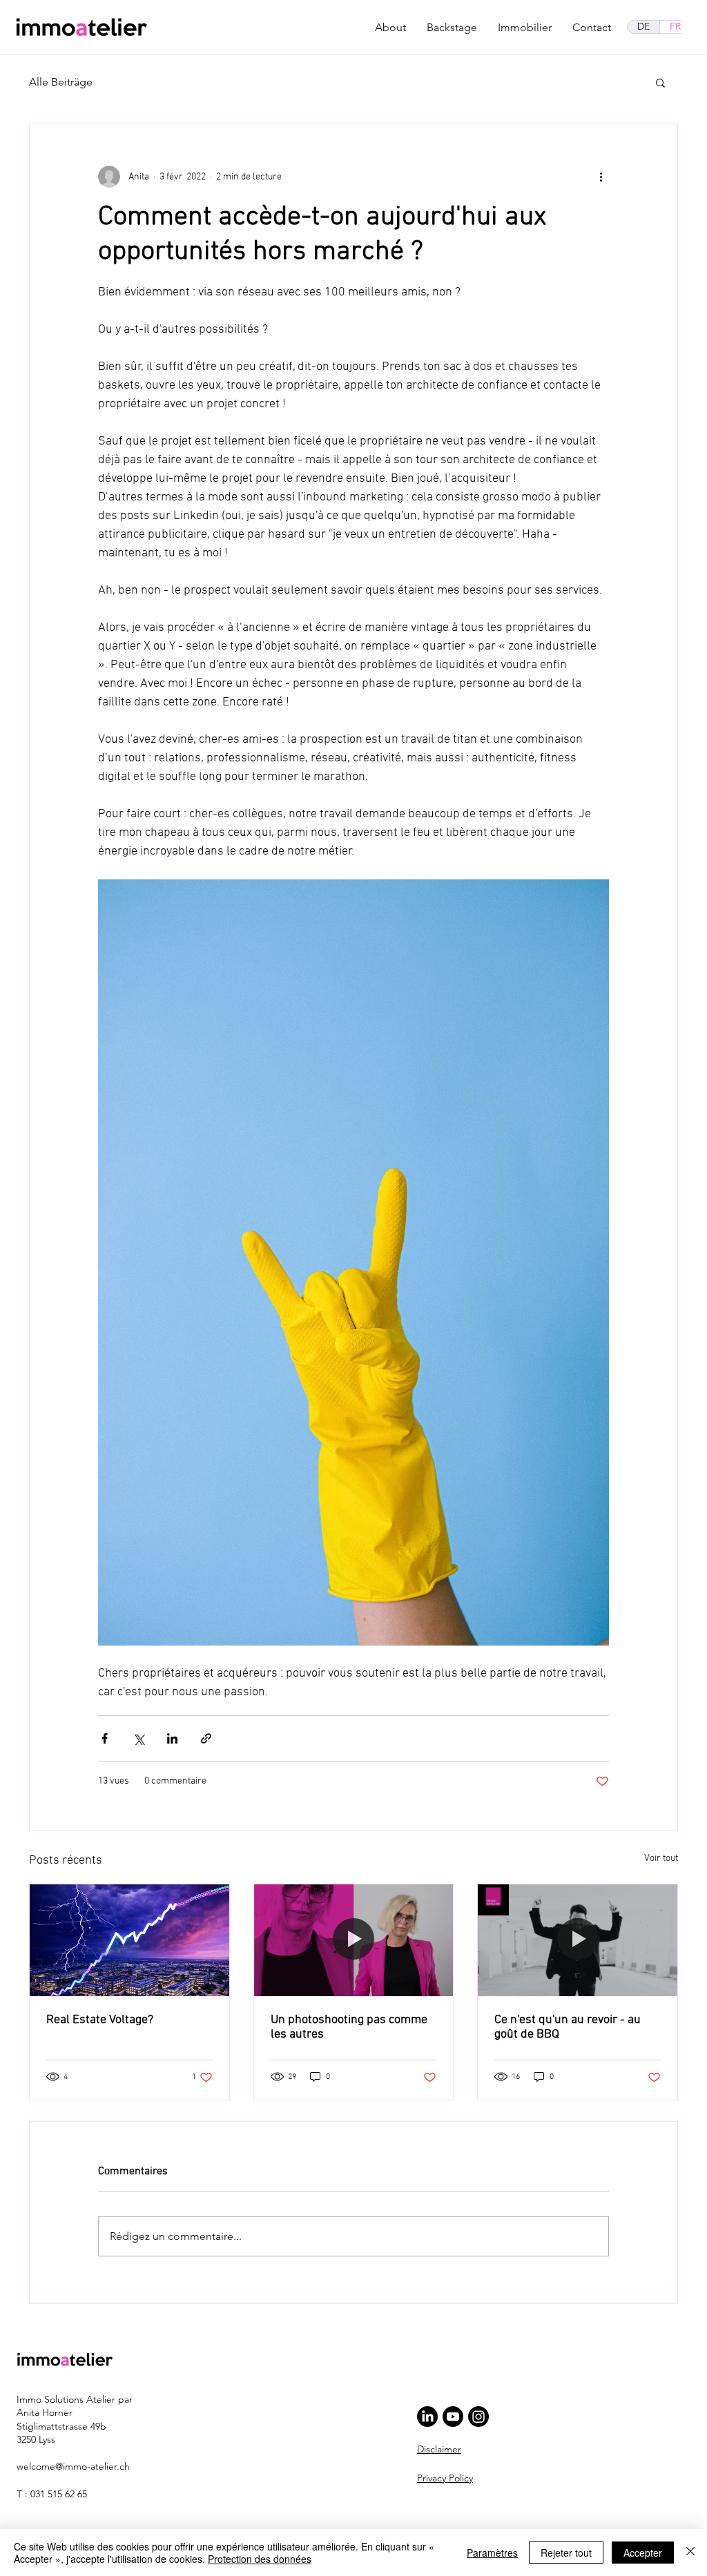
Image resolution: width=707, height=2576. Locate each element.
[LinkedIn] (427, 2417)
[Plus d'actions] (601, 177)
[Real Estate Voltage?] (129, 1940)
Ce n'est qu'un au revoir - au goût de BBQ (568, 2027)
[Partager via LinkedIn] (172, 1738)
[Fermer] (690, 2553)
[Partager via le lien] (206, 1738)
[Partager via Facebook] (105, 1738)
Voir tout (661, 1858)
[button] (660, 82)
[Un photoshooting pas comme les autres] (354, 1940)
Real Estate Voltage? (100, 2020)
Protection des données (260, 2559)
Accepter (643, 2553)
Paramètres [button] (492, 2553)
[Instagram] (478, 2417)
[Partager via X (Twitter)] (138, 1738)
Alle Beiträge (61, 82)
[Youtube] (453, 2417)
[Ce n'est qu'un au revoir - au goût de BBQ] (578, 1940)
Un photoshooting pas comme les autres (349, 2027)
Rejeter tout (566, 2553)
